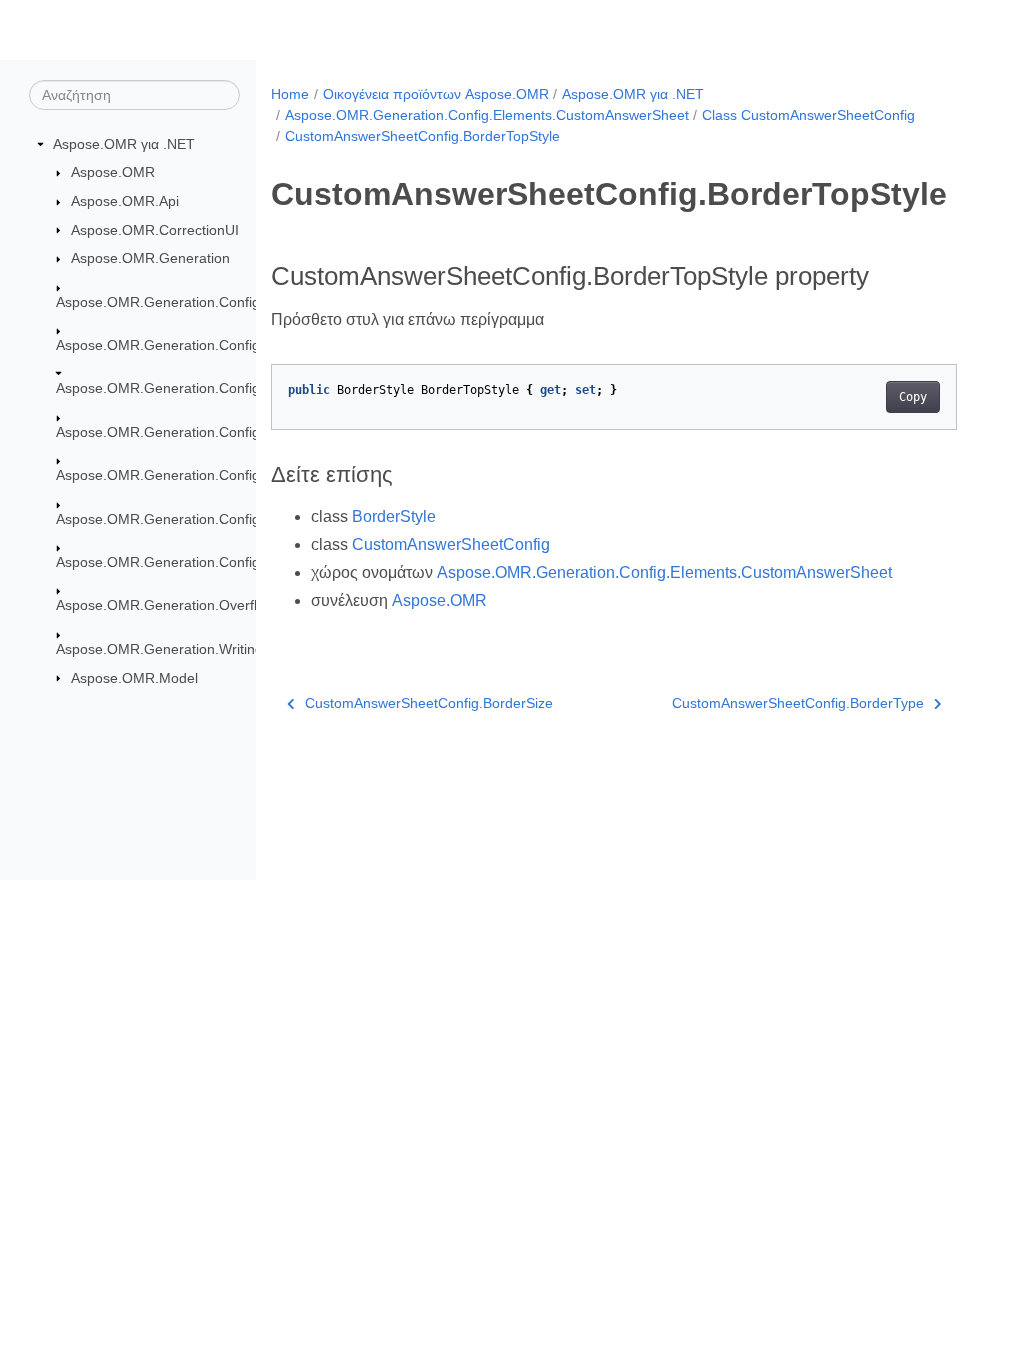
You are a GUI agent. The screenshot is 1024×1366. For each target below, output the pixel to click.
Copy (913, 397)
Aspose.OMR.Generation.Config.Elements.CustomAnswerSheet (487, 115)
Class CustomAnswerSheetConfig (808, 115)
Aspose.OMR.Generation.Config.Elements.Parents (216, 432)
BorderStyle (394, 516)
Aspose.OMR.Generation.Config (158, 302)
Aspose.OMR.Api (125, 201)
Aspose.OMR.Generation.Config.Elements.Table (208, 519)
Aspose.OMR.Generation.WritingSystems (186, 649)
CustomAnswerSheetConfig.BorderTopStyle (422, 136)
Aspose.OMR (113, 172)
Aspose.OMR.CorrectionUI (155, 230)
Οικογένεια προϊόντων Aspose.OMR (436, 94)
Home (290, 94)
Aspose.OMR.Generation (150, 258)
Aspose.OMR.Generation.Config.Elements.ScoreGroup (230, 475)
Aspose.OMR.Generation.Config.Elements (189, 345)
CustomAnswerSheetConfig (451, 544)
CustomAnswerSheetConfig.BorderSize (429, 703)
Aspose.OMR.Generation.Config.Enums (182, 562)
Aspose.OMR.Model (134, 678)
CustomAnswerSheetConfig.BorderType (798, 703)
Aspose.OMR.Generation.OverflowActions (188, 605)
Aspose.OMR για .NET (124, 144)
